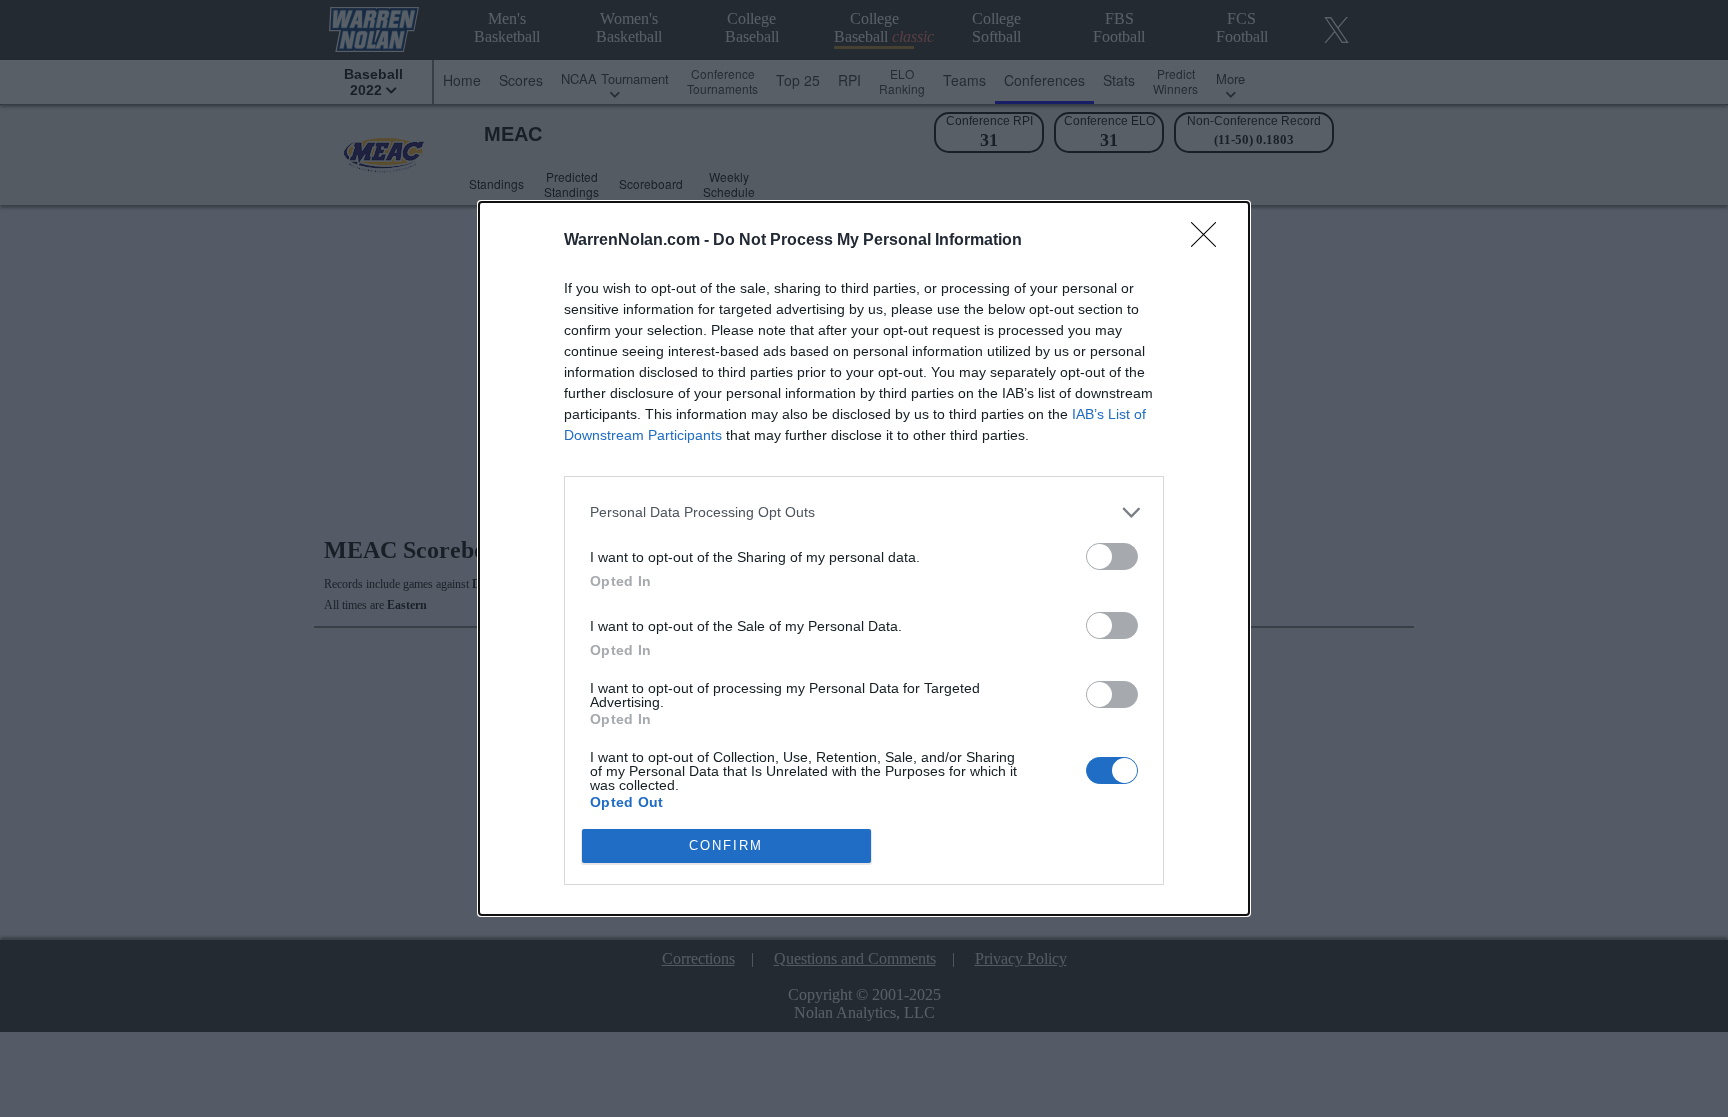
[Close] (1210, 241)
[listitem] (864, 512)
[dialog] (864, 558)
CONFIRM (726, 845)
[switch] (1112, 556)
